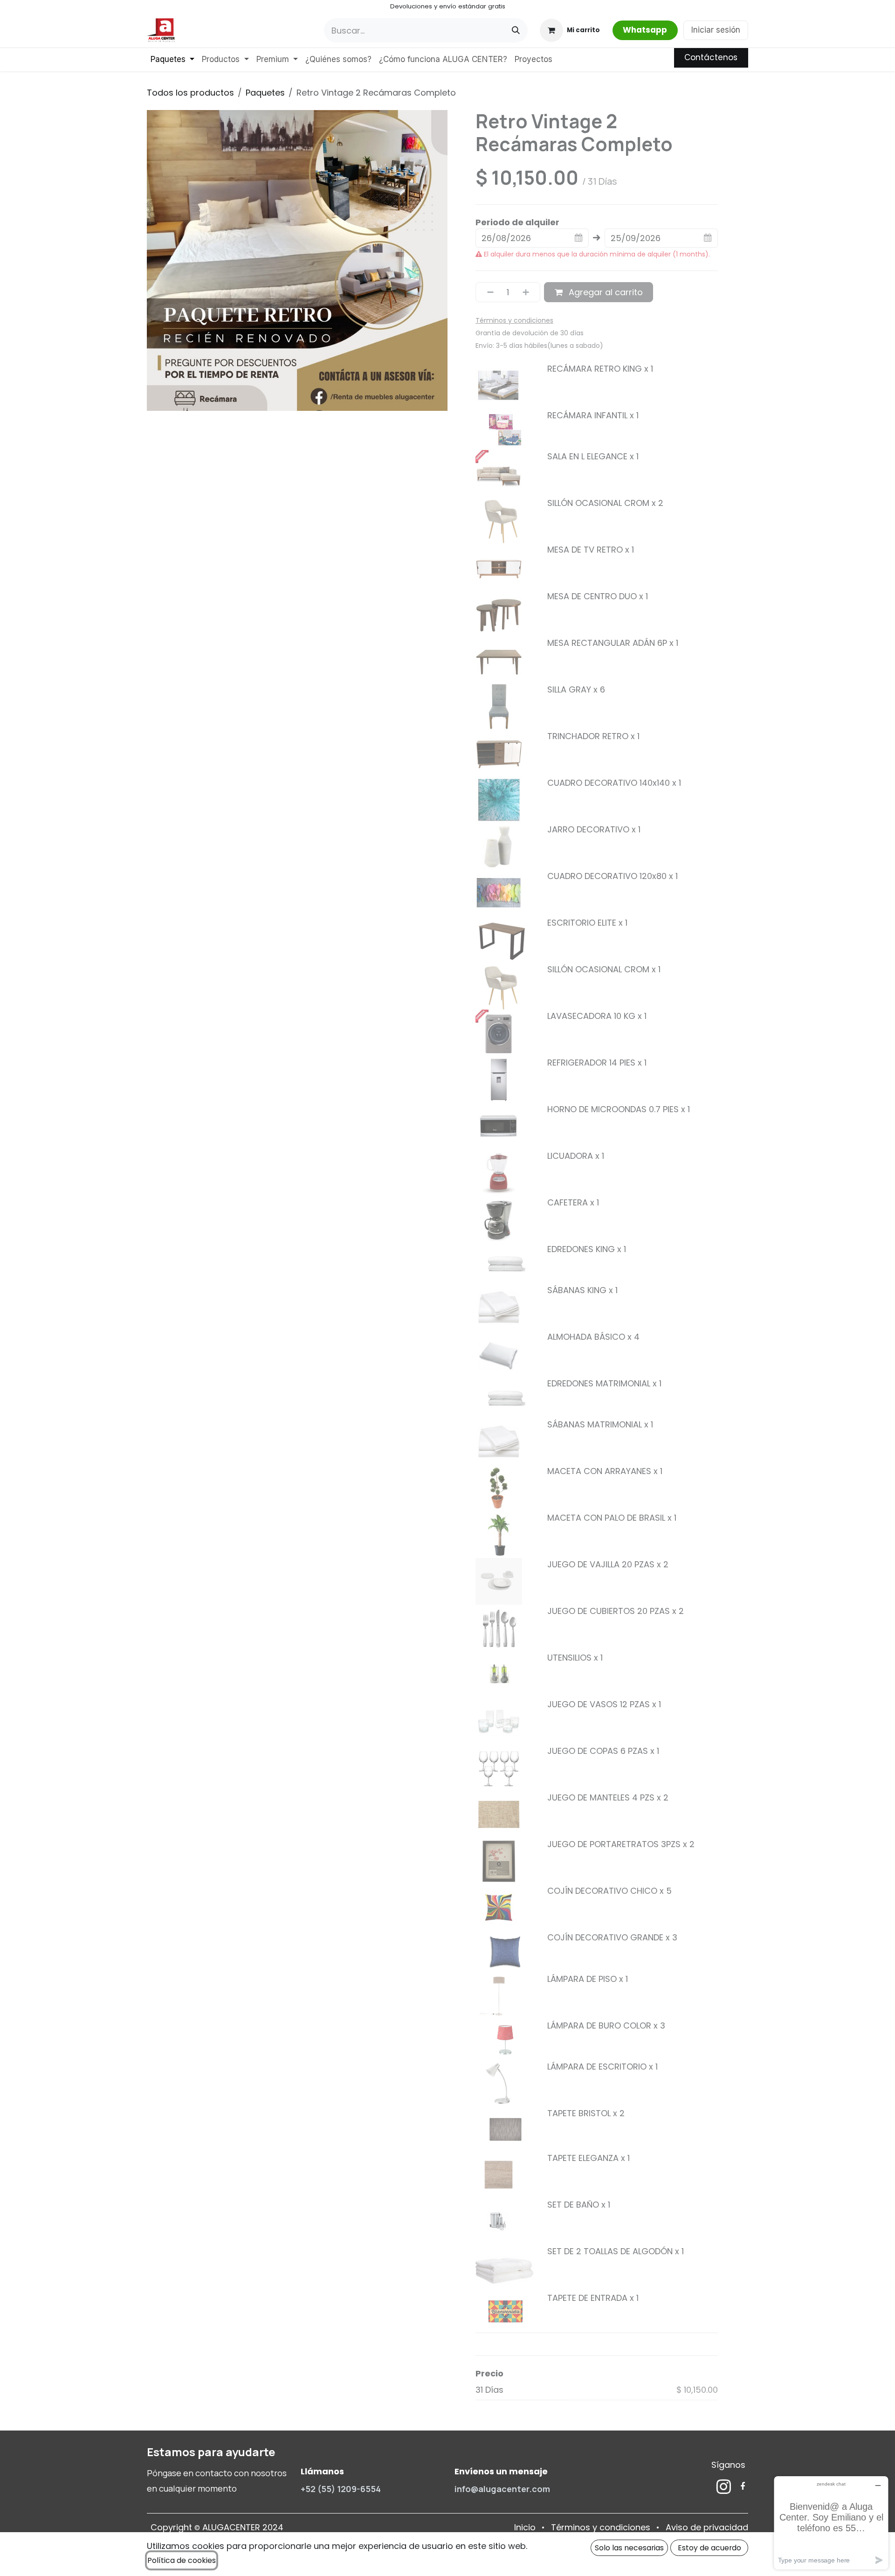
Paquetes (265, 93)
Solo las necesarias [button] (629, 2548)
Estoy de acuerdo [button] (709, 2548)
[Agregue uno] (529, 292)
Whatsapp (645, 30)
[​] (724, 2486)
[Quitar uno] (487, 292)
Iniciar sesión (716, 30)
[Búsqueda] (516, 30)
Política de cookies (182, 2560)
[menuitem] (172, 60)
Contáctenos (711, 57)
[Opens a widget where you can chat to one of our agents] (831, 2523)
